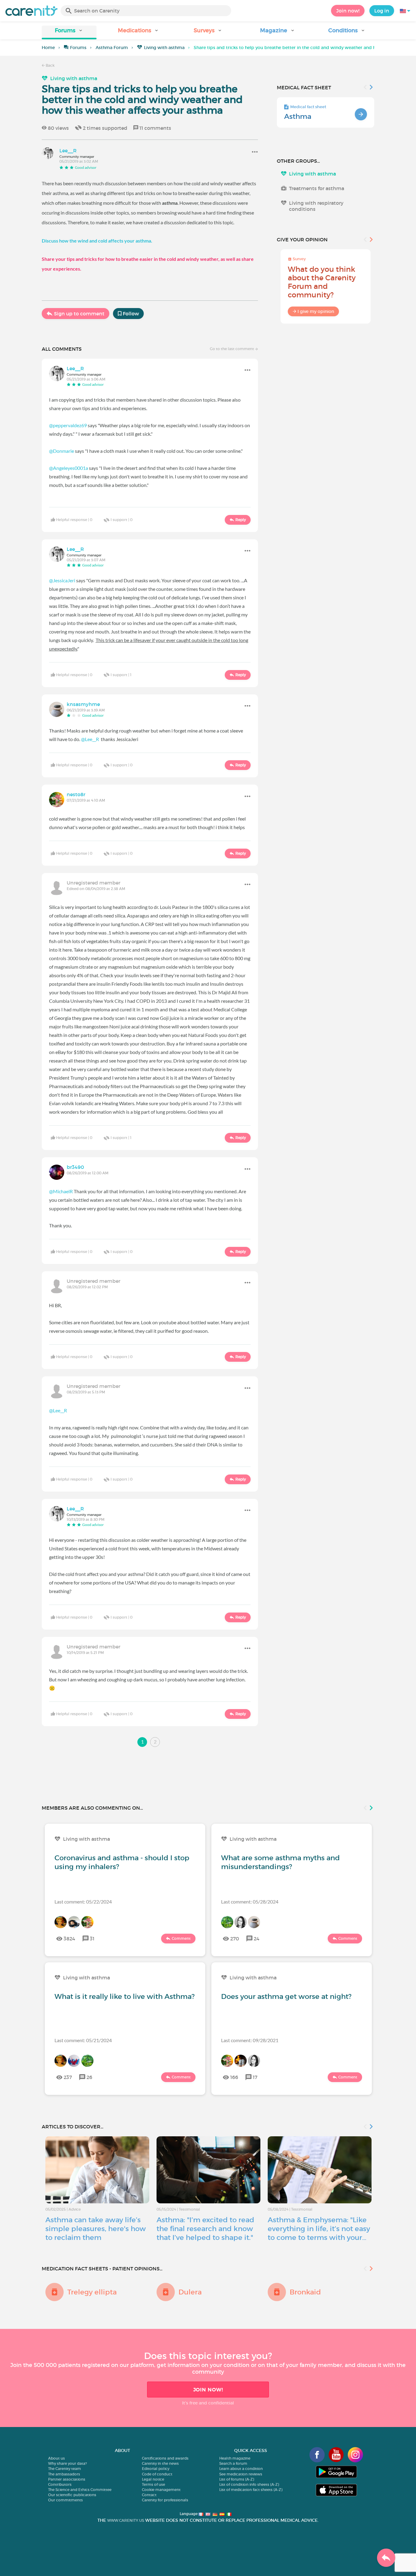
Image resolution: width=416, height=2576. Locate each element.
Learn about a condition (241, 2469)
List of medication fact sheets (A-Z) (251, 2490)
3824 (69, 1939)
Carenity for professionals (165, 2500)
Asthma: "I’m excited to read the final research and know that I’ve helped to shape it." (205, 2229)
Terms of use (153, 2484)
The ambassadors (64, 2474)
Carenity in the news (160, 2463)
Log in (382, 11)
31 (92, 1939)
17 (255, 2077)
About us (56, 2458)
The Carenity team (65, 2469)
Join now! (348, 11)
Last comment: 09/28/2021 (250, 2040)
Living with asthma (164, 48)
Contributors (60, 2484)
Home (48, 48)
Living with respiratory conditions (316, 206)
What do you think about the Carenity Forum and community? (322, 282)
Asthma (298, 116)
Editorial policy (156, 2469)
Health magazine (235, 2458)
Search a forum (233, 2463)
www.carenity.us (126, 2520)
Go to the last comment (232, 349)
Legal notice (153, 2479)
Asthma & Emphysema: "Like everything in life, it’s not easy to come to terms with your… (319, 2229)
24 (257, 1939)
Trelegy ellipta (92, 2292)
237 (68, 2077)
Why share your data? (67, 2463)
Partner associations (67, 2479)
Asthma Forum (112, 48)
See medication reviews (241, 2474)
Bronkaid (305, 2292)
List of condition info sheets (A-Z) (249, 2484)
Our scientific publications (72, 2495)
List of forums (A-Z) (237, 2479)
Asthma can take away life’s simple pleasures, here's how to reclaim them (96, 2229)
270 (235, 1939)
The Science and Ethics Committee (80, 2490)
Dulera (190, 2292)
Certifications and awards (165, 2458)
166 (234, 2077)
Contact (149, 2495)
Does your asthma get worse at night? (286, 1996)
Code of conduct (157, 2474)
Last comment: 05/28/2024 (250, 1902)
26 (89, 2077)
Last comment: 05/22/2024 (83, 1902)
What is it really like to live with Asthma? (125, 1996)
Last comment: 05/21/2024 (83, 2040)
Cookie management (161, 2490)
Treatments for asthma (317, 188)
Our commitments (65, 2500)
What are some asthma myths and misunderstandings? (280, 1862)
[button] (69, 32)
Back (50, 65)
